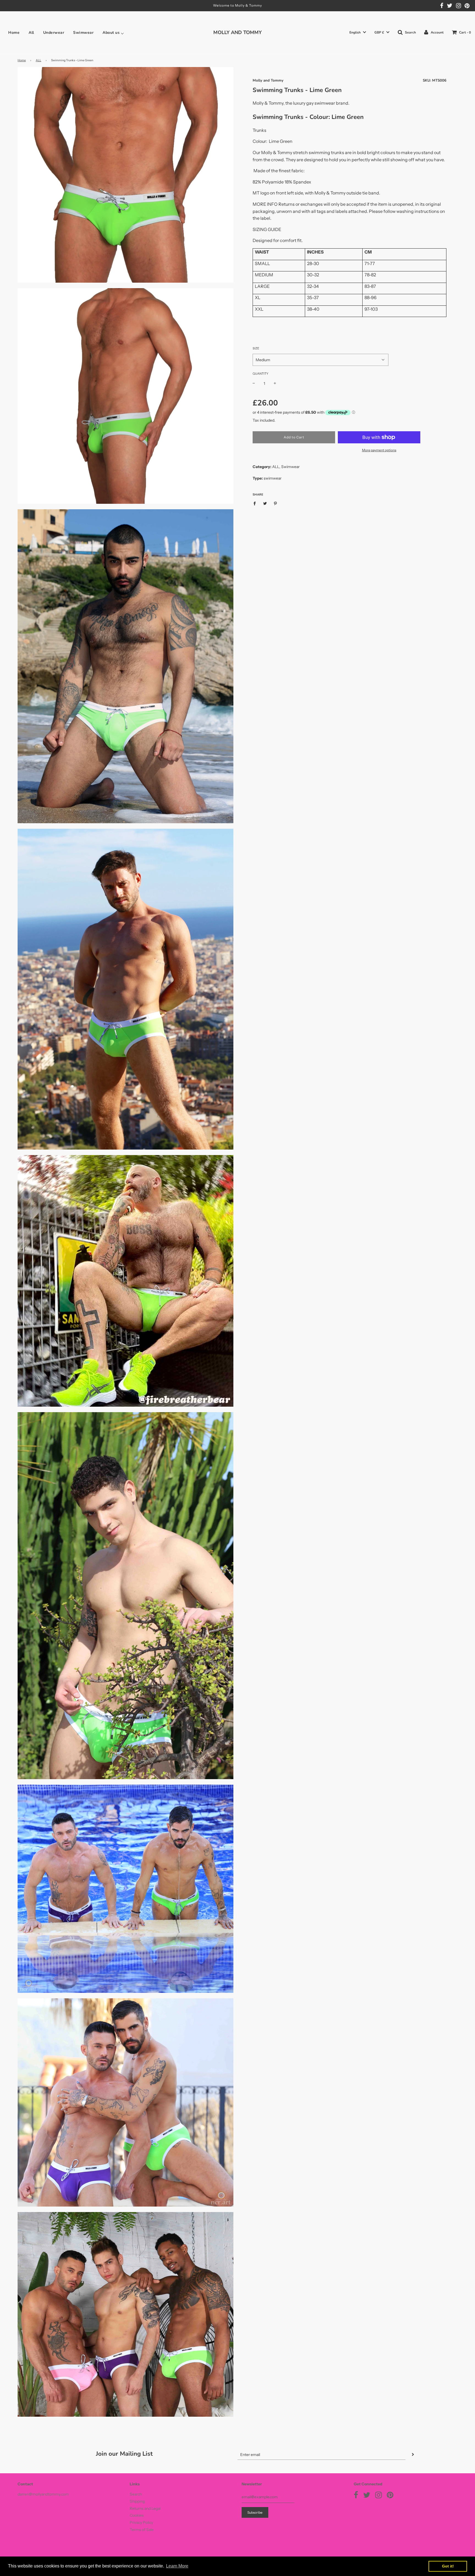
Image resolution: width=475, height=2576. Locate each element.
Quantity (260, 374)
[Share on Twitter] (265, 503)
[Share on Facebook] (256, 503)
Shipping (137, 2501)
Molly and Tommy (268, 80)
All (31, 33)
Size (256, 348)
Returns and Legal (145, 2508)
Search (136, 2494)
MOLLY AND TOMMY (237, 32)
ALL (38, 60)
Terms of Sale (142, 2530)
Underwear (54, 33)
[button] (358, 33)
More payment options (379, 450)
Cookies (137, 2515)
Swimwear (83, 33)
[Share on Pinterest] (276, 503)
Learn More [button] (177, 2566)
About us (111, 33)
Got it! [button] (448, 2566)
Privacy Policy (141, 2522)
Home (14, 33)
